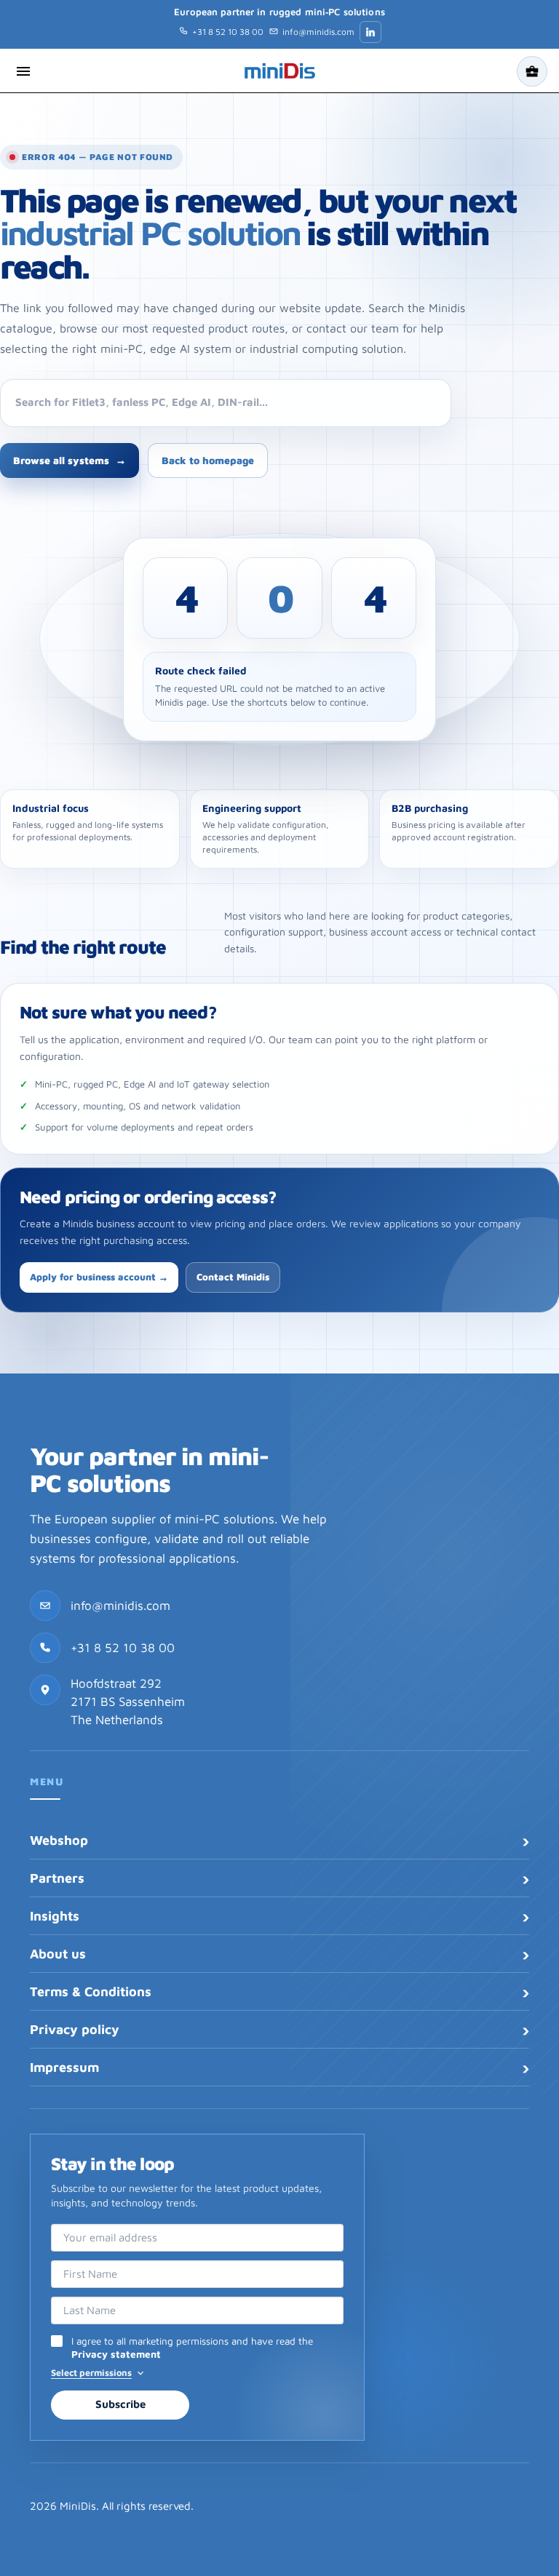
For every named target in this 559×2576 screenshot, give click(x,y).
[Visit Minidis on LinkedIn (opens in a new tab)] (370, 32)
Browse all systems (70, 460)
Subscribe (120, 2404)
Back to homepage (208, 460)
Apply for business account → (99, 1277)
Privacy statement (116, 2354)
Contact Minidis (233, 1277)
